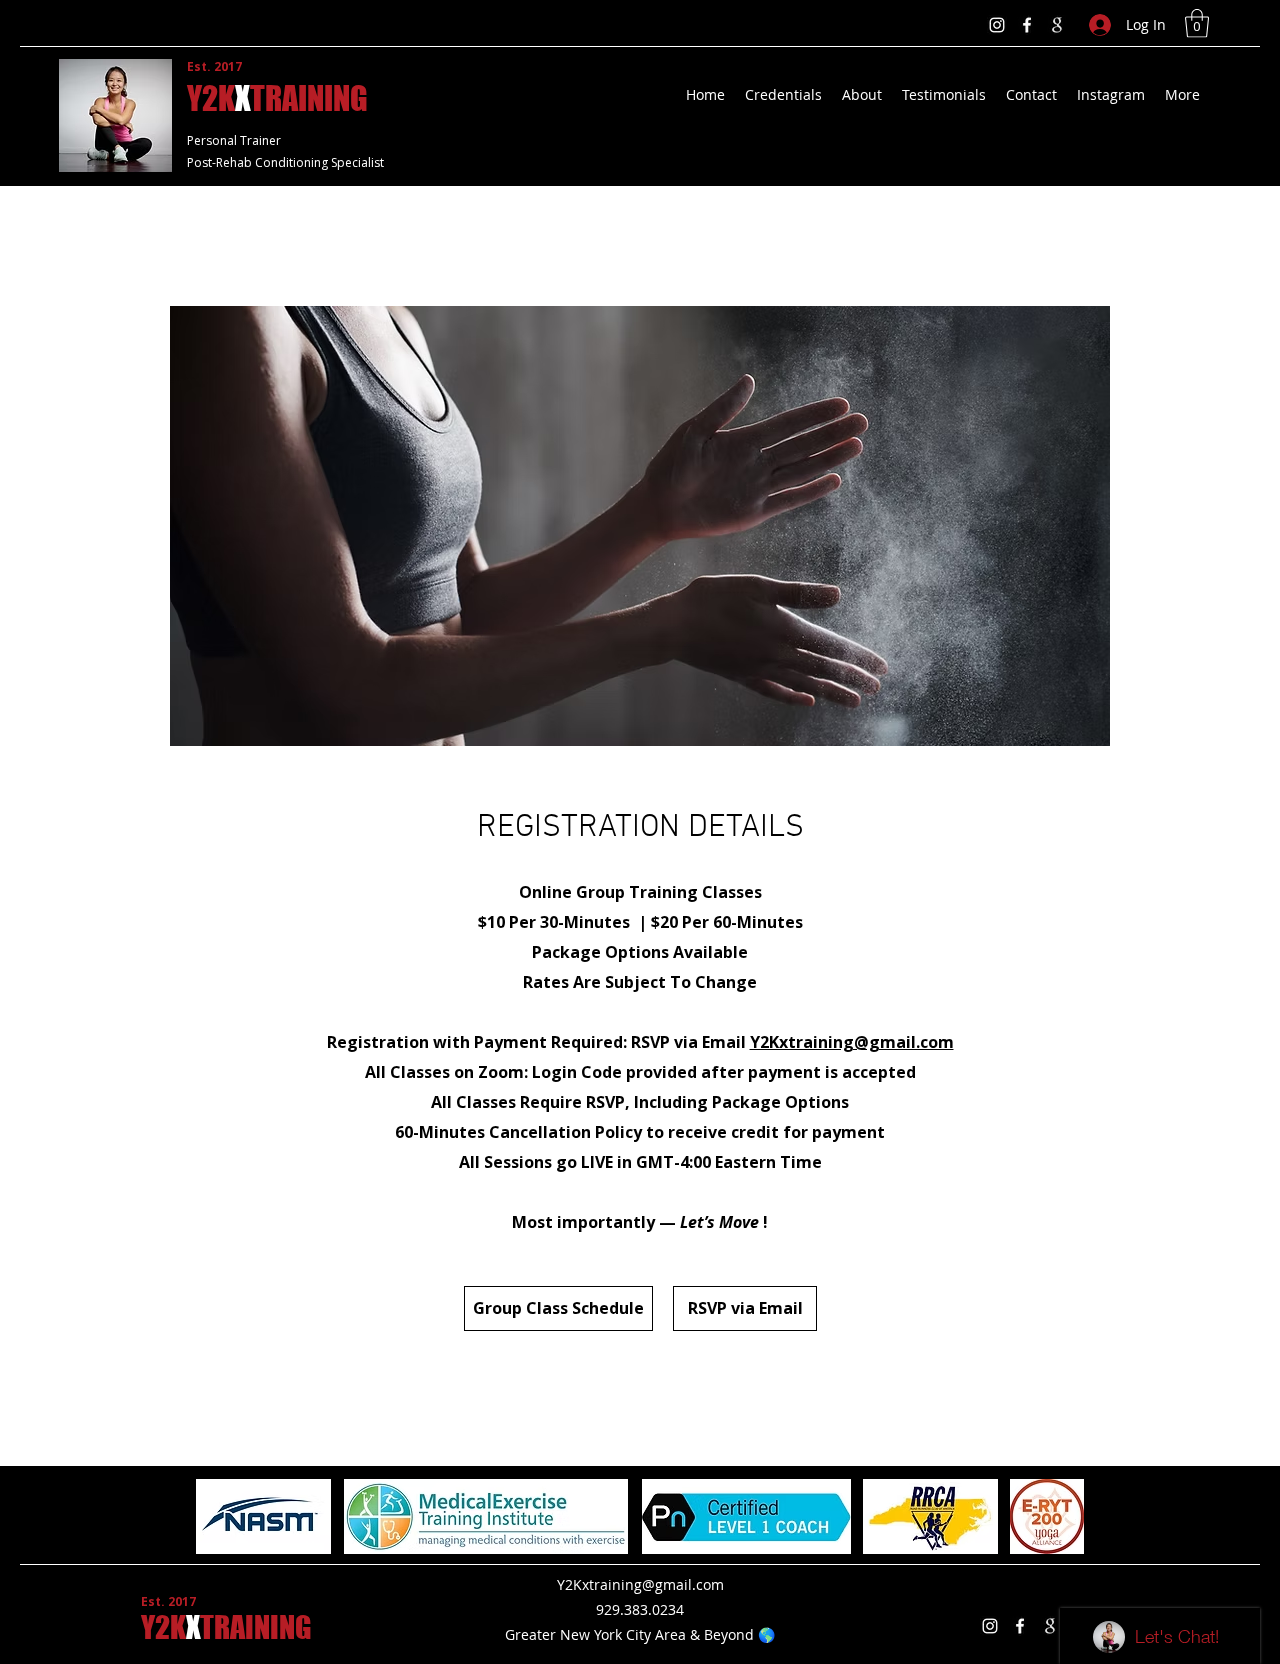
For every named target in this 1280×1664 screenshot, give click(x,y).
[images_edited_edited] (1057, 25)
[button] (1197, 23)
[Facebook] (1027, 25)
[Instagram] (997, 25)
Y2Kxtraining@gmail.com (852, 1042)
